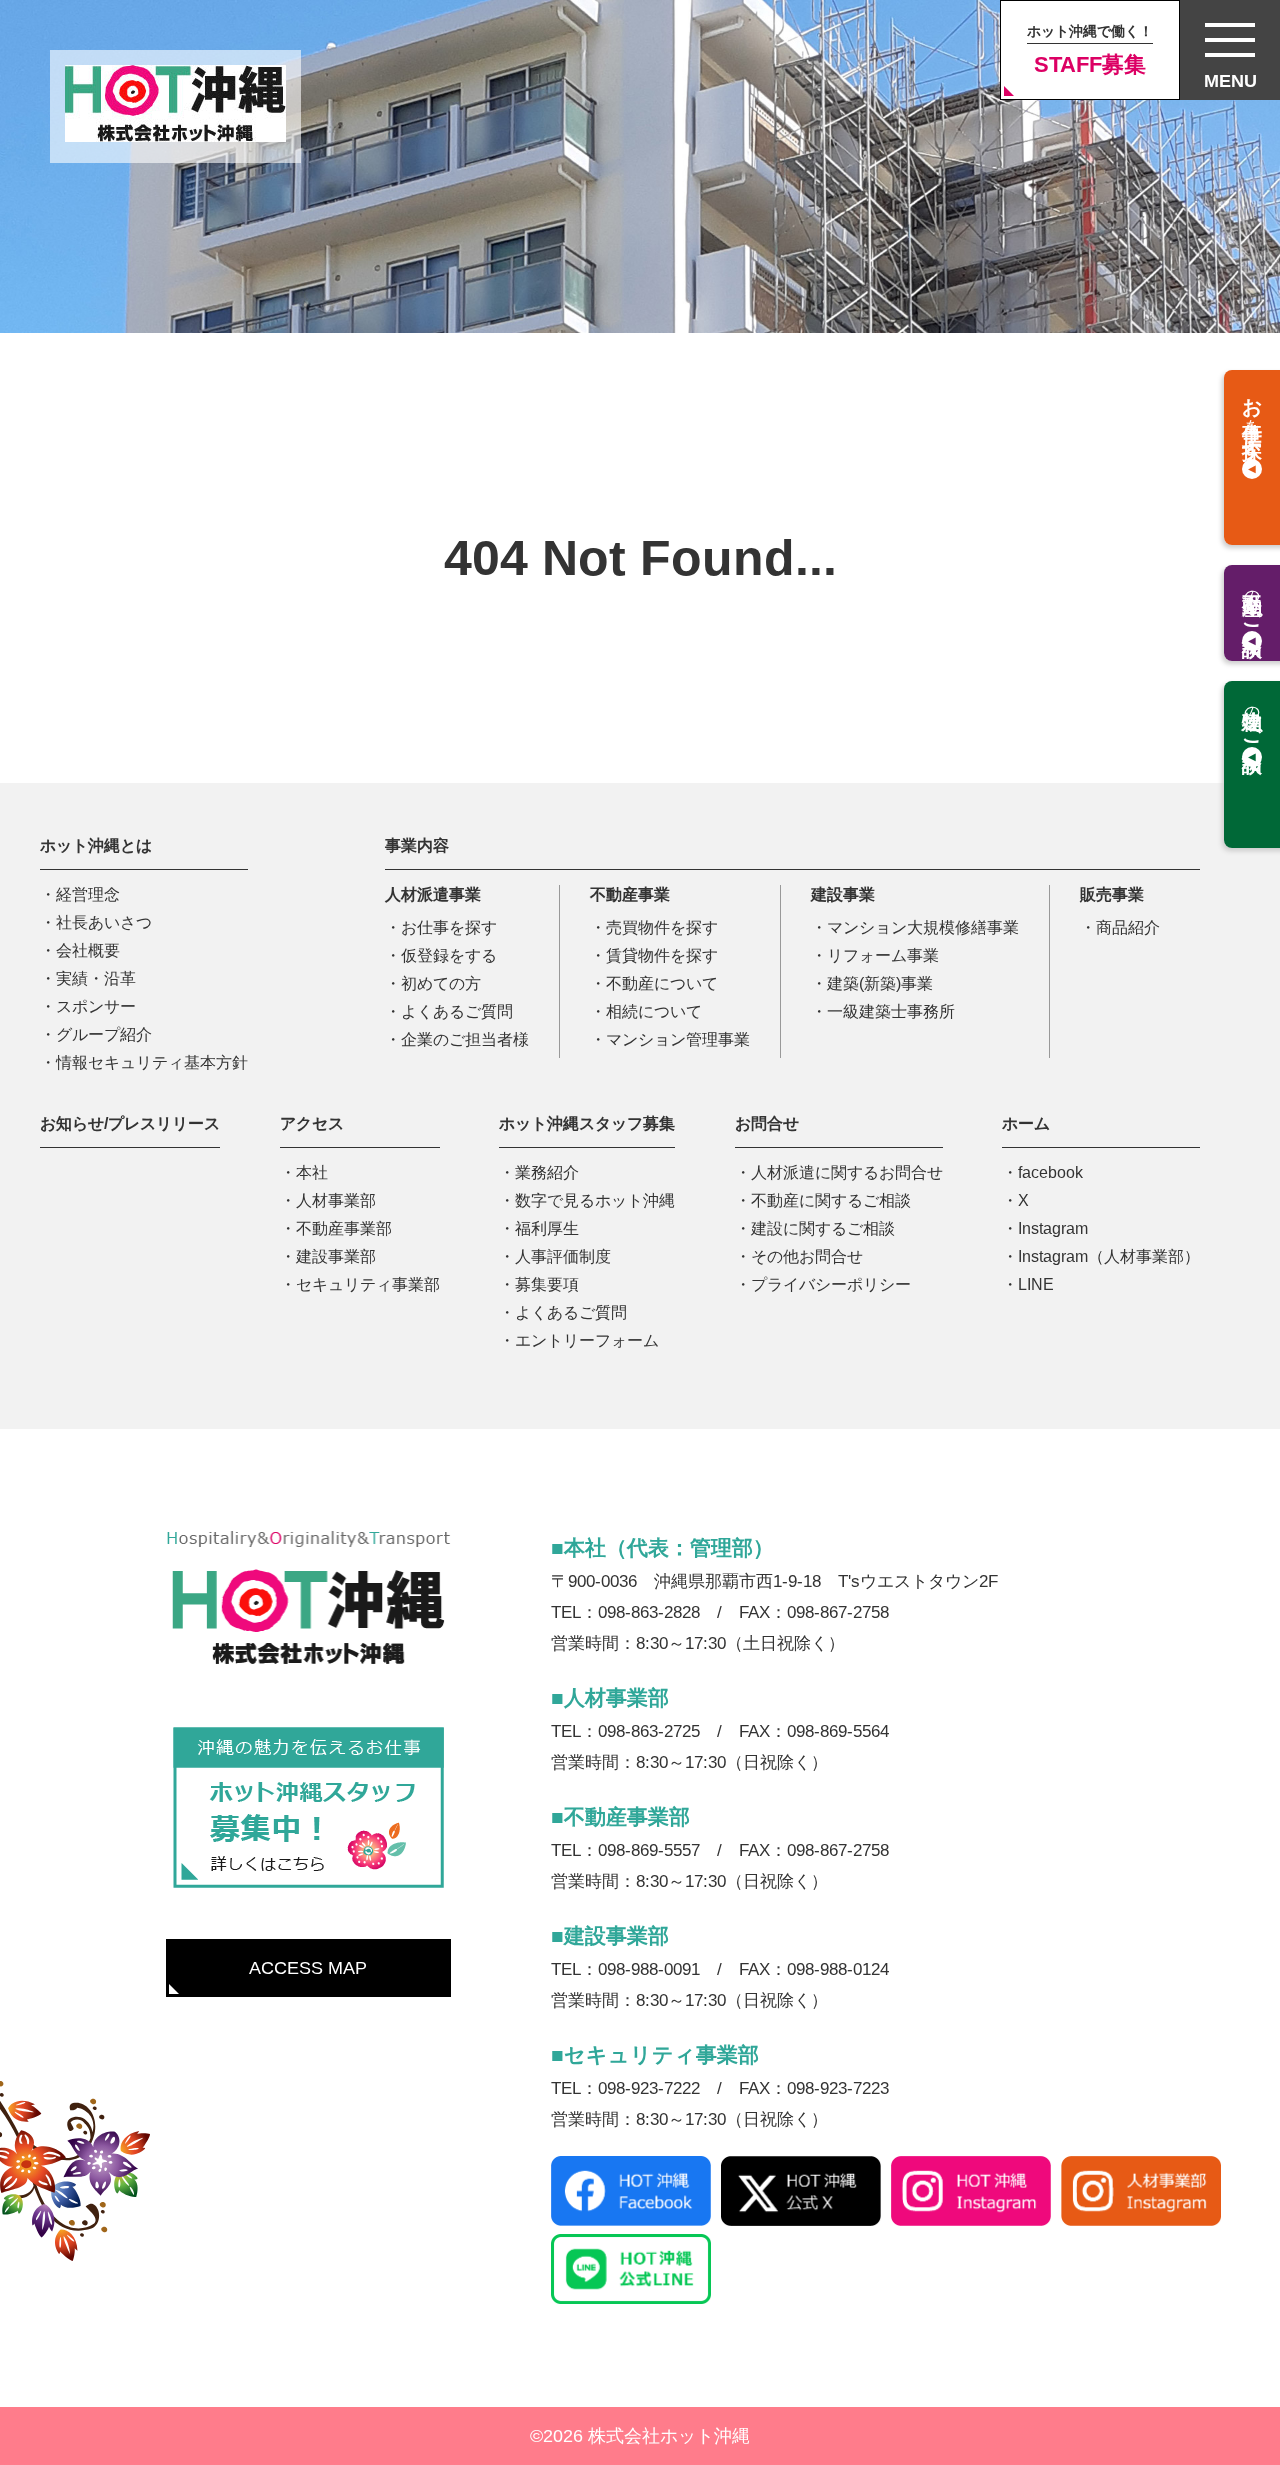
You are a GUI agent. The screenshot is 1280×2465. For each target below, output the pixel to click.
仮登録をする (449, 955)
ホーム (1026, 1123)
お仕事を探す (449, 927)
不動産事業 (630, 894)
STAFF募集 (1090, 50)
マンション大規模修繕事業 (923, 927)
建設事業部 (336, 1256)
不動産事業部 (344, 1228)
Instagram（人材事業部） (1109, 1256)
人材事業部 (336, 1200)
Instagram (1053, 1228)
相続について (654, 1011)
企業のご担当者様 (465, 1039)
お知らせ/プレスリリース (130, 1123)
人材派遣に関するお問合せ (847, 1172)
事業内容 (417, 845)
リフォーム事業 (883, 955)
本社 (312, 1172)
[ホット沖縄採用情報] (308, 1809)
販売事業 (1112, 894)
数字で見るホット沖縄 (595, 1200)
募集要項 (547, 1284)
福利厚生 (547, 1228)
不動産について (662, 983)
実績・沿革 (96, 978)
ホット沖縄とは (96, 845)
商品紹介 (1128, 927)
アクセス (312, 1123)
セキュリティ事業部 (368, 1284)
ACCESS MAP (308, 1968)
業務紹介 (547, 1172)
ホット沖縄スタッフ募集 (587, 1123)
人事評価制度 (563, 1256)
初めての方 (441, 983)
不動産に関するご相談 (831, 1200)
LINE (1036, 1284)
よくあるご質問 (457, 1011)
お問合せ (767, 1123)
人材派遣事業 (433, 894)
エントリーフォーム (587, 1340)
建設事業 (843, 894)
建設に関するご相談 (823, 1228)
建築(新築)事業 (880, 983)
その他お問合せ (807, 1256)
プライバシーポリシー (831, 1284)
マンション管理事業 (678, 1039)
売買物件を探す (662, 927)
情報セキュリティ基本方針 (152, 1062)
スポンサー (96, 1006)
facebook (1050, 1172)
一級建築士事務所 (891, 1011)
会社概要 (88, 950)
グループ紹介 (104, 1034)
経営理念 (88, 894)
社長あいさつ (104, 922)
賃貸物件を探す (662, 955)
